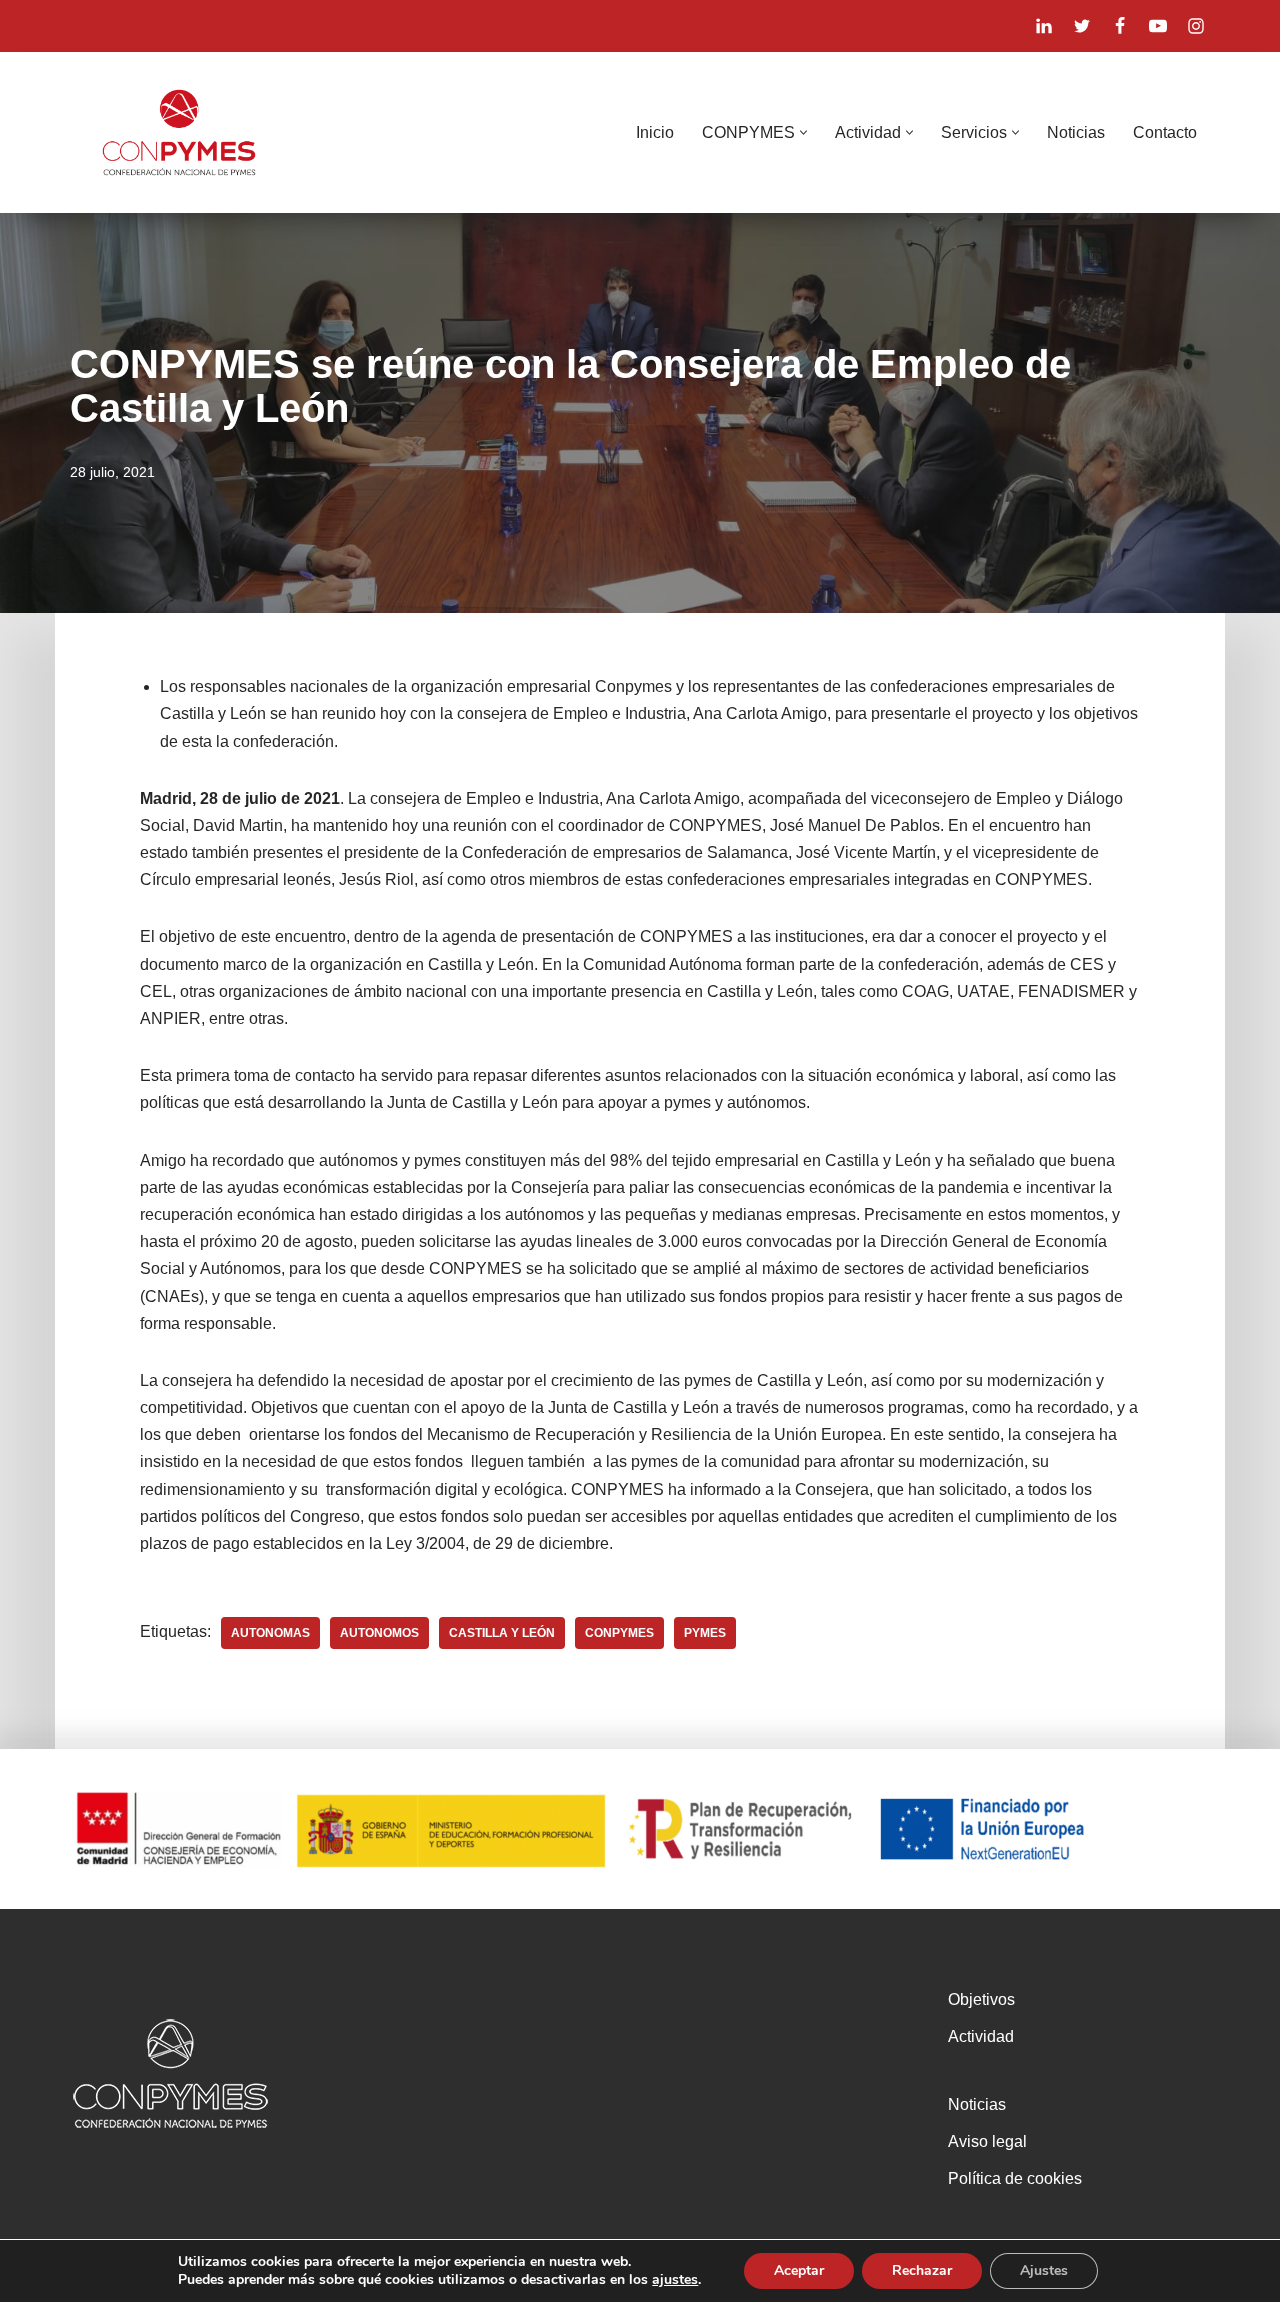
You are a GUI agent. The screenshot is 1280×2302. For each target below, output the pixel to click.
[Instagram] (1196, 26)
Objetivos (981, 1999)
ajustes (675, 2280)
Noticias (1076, 132)
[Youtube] (1158, 26)
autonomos (379, 1633)
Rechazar (922, 2270)
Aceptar (799, 2270)
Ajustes (1044, 2270)
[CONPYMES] (179, 132)
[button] (803, 132)
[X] (1082, 26)
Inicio (655, 132)
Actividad (981, 2036)
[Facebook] (1120, 26)
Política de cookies (1015, 2178)
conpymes (619, 1633)
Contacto (1165, 132)
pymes (705, 1633)
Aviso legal (987, 2141)
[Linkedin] (1044, 26)
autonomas (270, 1633)
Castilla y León (502, 1633)
